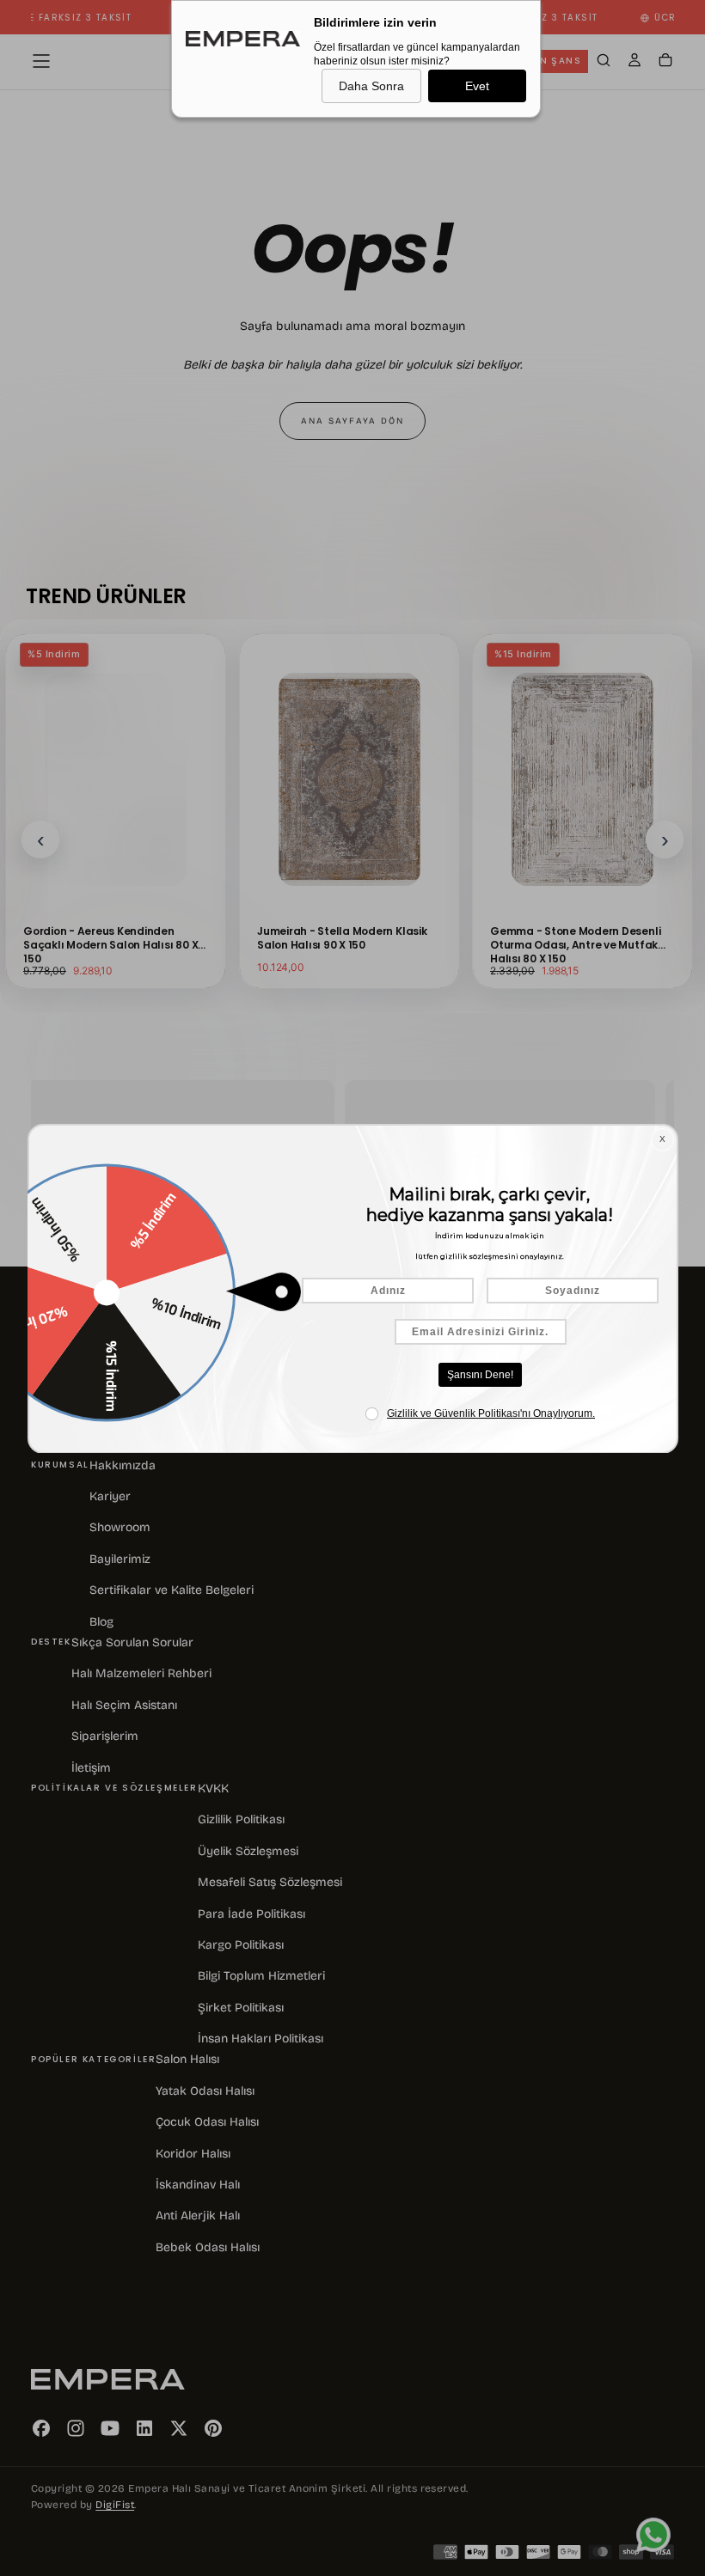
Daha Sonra (371, 86)
